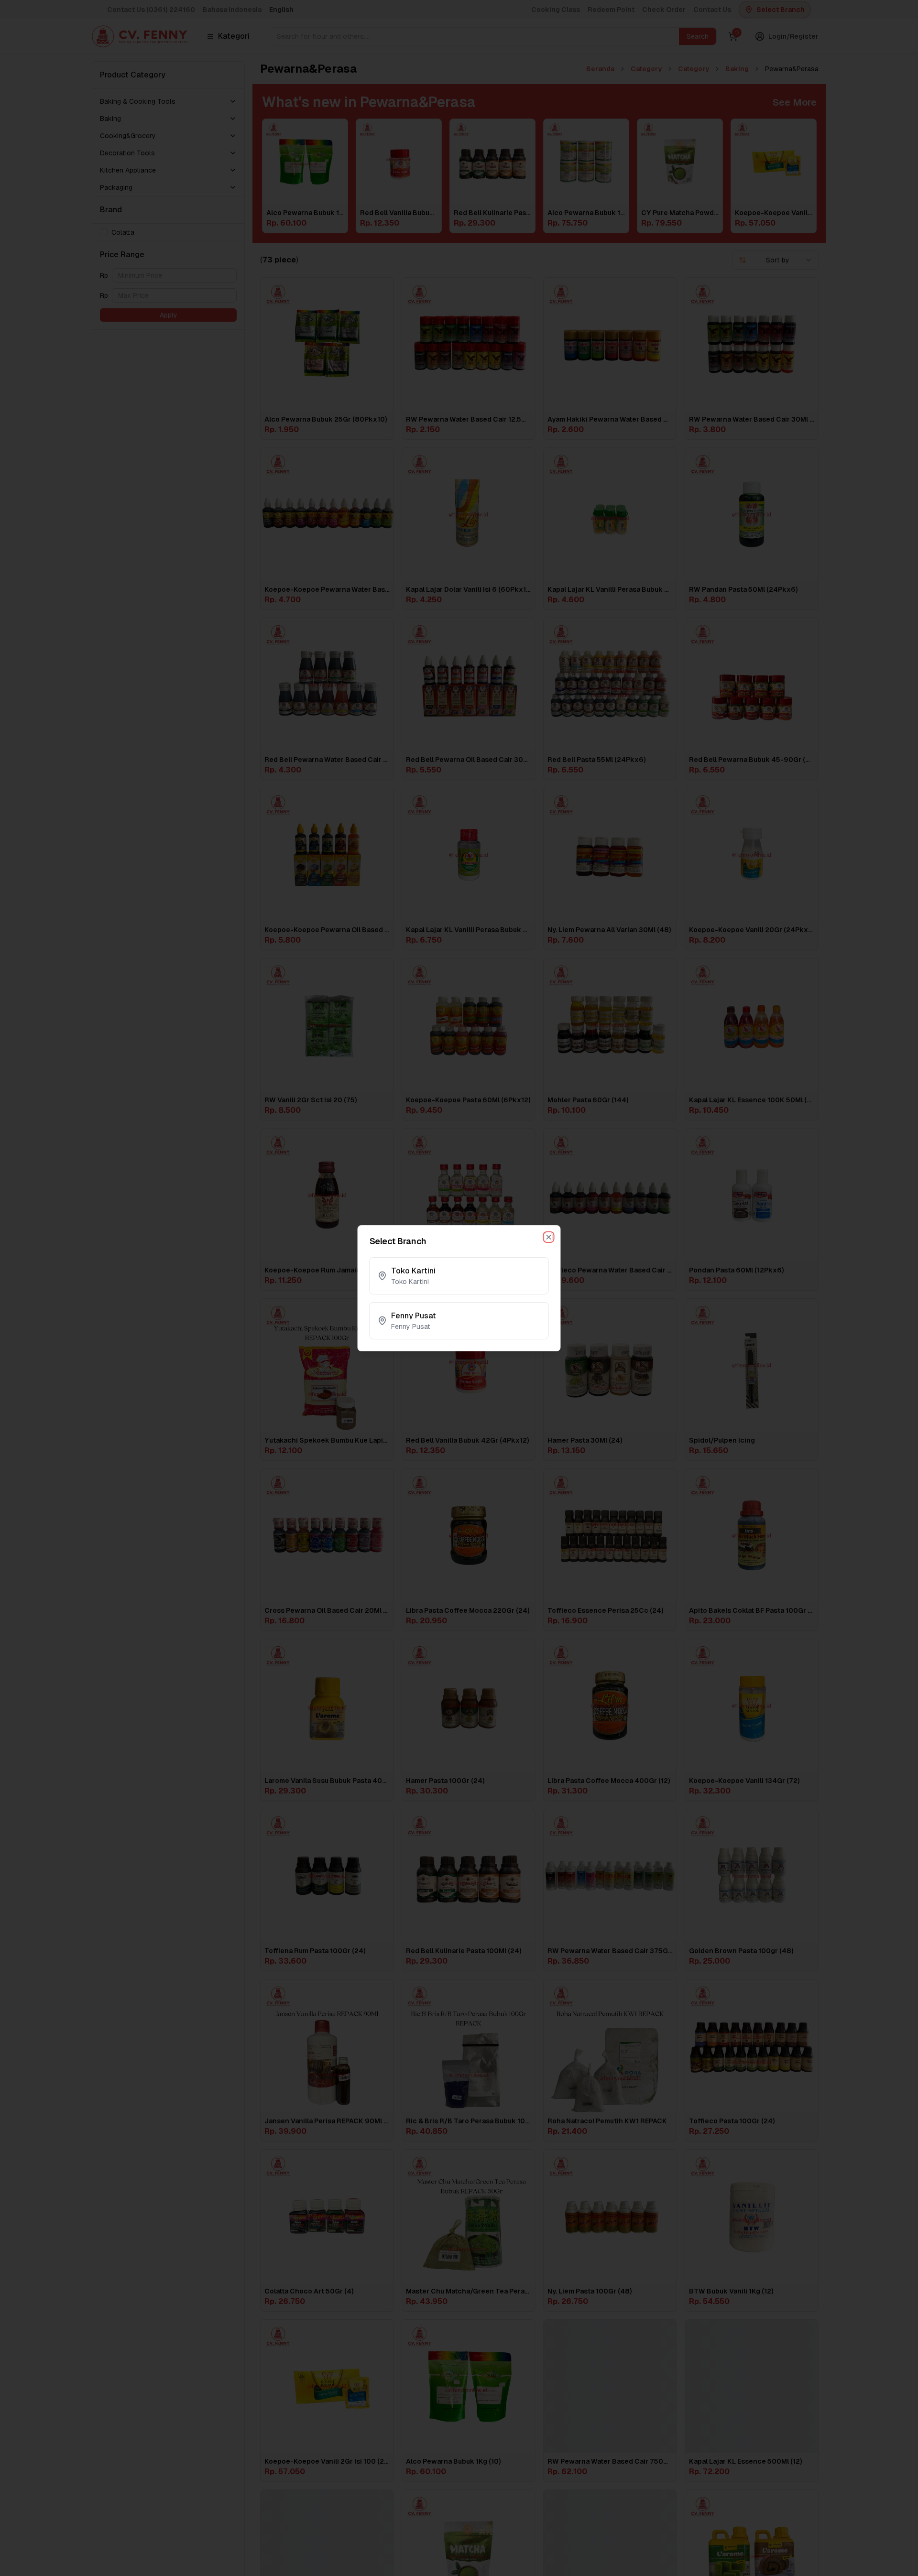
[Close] (549, 1237)
